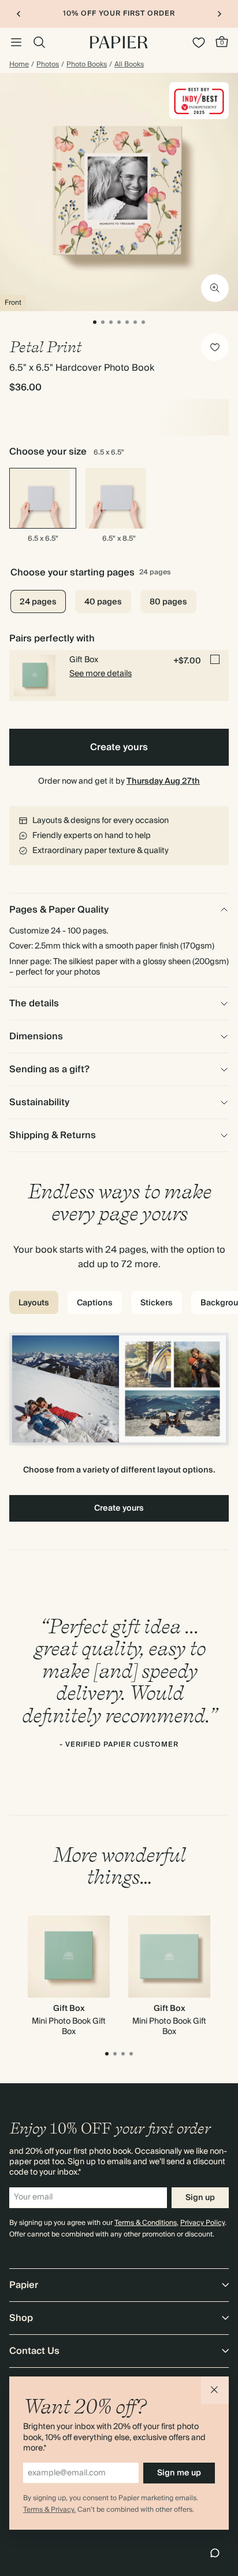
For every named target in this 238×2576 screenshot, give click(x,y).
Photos (48, 65)
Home (19, 65)
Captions (95, 1303)
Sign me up (179, 2473)
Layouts (34, 1303)
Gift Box (69, 2009)
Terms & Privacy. (49, 2510)
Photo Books (87, 65)
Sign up (200, 2198)
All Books (129, 65)
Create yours (119, 747)
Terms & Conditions (146, 2223)
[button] (215, 2390)
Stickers (157, 1303)
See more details (101, 674)
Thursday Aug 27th (163, 781)
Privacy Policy (202, 2223)
